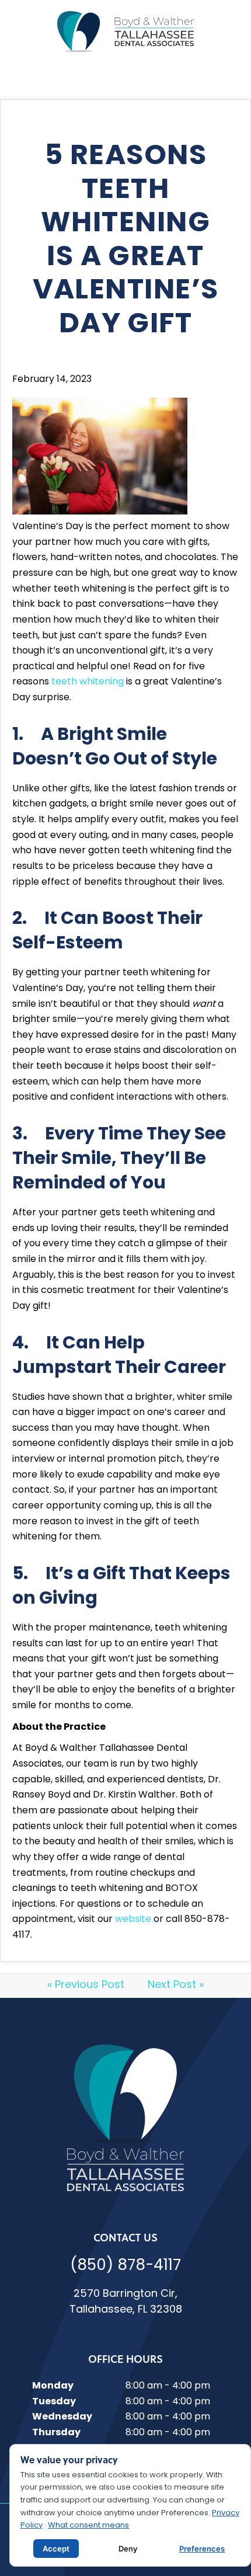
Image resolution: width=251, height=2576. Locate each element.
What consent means (88, 2525)
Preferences (202, 2549)
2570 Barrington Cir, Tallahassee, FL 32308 (126, 2302)
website (133, 1920)
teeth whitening (88, 682)
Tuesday (54, 2402)
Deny (128, 2549)
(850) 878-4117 (125, 2266)
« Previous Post (86, 1986)
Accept (56, 2549)
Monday (53, 2386)
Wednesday (62, 2417)
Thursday (56, 2433)
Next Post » (176, 1986)
